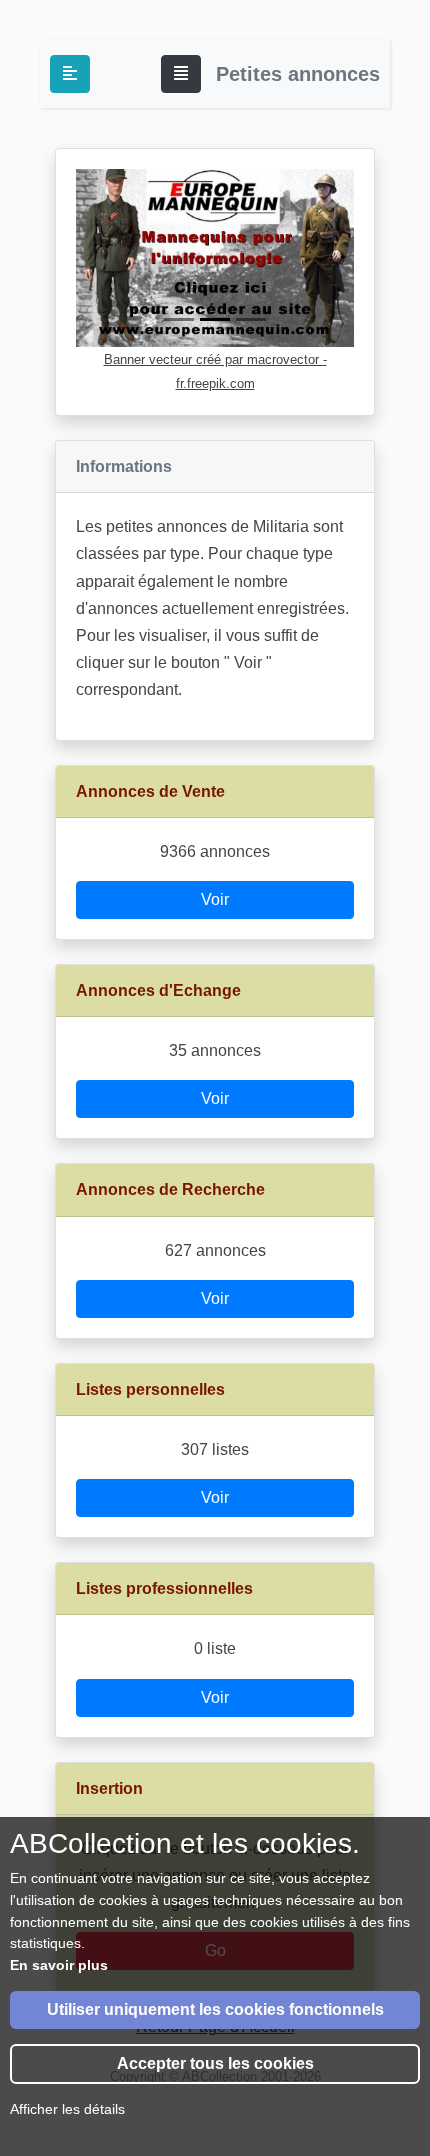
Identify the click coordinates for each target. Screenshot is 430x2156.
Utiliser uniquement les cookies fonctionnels (215, 2009)
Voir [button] (215, 899)
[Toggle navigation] (181, 74)
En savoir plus (59, 1965)
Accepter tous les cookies (215, 2063)
